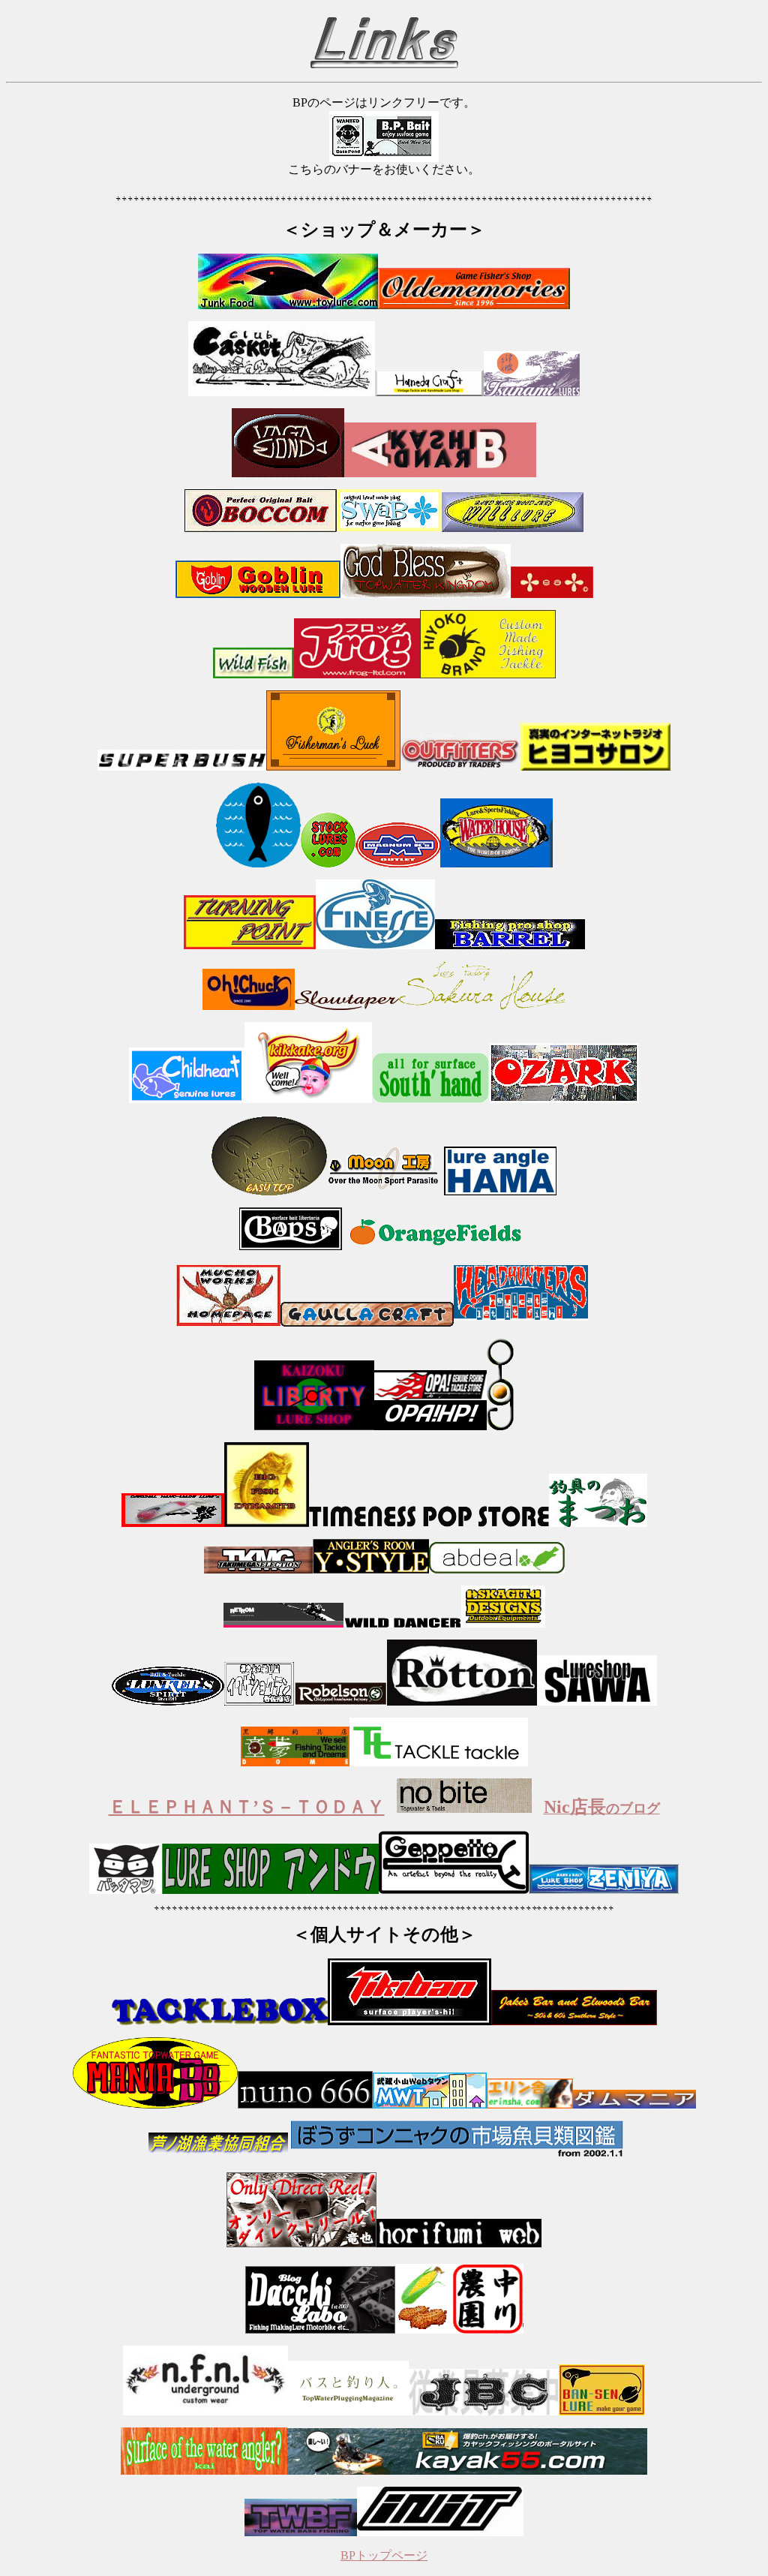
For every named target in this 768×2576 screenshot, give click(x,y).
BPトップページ (384, 2555)
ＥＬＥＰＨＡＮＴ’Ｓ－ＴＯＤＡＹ (247, 1807)
